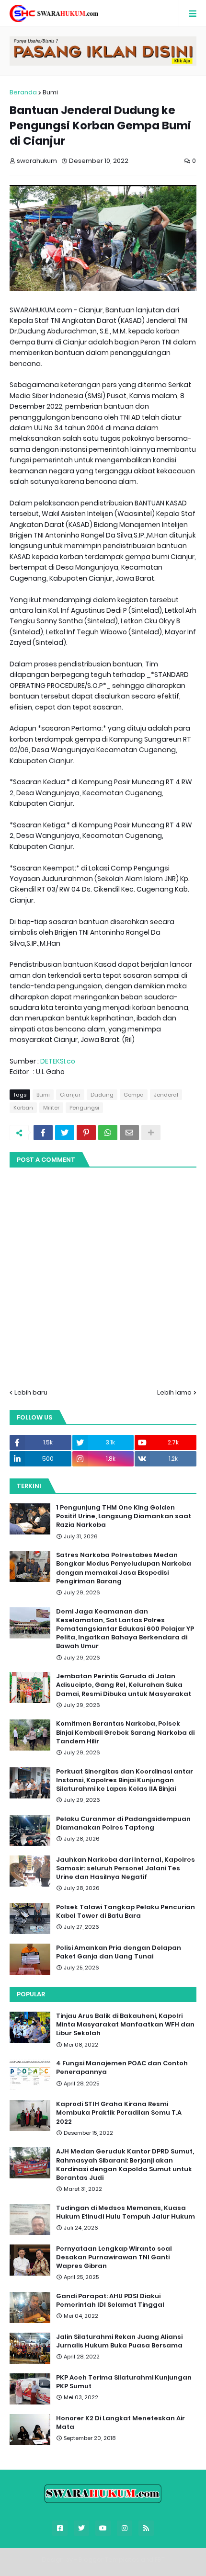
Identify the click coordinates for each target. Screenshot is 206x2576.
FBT (160, 2559)
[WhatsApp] (108, 1133)
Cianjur (70, 1095)
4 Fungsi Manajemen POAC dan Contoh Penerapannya (122, 2068)
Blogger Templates (109, 2559)
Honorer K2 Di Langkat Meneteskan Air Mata (120, 2423)
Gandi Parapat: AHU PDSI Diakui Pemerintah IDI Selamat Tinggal (110, 2301)
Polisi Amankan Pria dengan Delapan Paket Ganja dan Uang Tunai (119, 1952)
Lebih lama (174, 1392)
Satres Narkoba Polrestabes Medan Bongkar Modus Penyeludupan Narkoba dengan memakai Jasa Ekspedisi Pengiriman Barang (124, 1568)
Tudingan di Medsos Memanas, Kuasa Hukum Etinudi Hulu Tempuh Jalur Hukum (126, 2212)
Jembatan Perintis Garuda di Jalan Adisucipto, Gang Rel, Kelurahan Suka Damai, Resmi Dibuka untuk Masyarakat (124, 1685)
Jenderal (166, 1095)
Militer (51, 1108)
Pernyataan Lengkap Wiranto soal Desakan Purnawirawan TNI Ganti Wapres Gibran (114, 2257)
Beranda (23, 92)
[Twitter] (65, 1133)
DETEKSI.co (58, 1061)
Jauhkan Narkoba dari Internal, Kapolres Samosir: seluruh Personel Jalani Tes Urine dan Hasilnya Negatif (126, 1868)
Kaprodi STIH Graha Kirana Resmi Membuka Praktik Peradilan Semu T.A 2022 (119, 2113)
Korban (23, 1108)
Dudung (102, 1095)
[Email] (129, 1133)
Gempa (134, 1095)
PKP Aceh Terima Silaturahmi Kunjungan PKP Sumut (124, 2382)
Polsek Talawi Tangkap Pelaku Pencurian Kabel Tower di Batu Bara (126, 1912)
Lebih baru (31, 1392)
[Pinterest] (86, 1133)
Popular (31, 1994)
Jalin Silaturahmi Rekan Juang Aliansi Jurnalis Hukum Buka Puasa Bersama (119, 2341)
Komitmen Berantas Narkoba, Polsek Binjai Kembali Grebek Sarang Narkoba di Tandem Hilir (125, 1732)
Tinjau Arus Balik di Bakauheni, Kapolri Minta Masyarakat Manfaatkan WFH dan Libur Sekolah (125, 2025)
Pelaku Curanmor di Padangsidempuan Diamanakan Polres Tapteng (123, 1823)
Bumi (50, 92)
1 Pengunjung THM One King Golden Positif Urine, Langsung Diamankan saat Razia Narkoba (124, 1516)
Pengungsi (84, 1108)
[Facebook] (43, 1133)
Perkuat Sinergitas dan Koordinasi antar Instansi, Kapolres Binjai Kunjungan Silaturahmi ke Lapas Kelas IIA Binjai (125, 1780)
